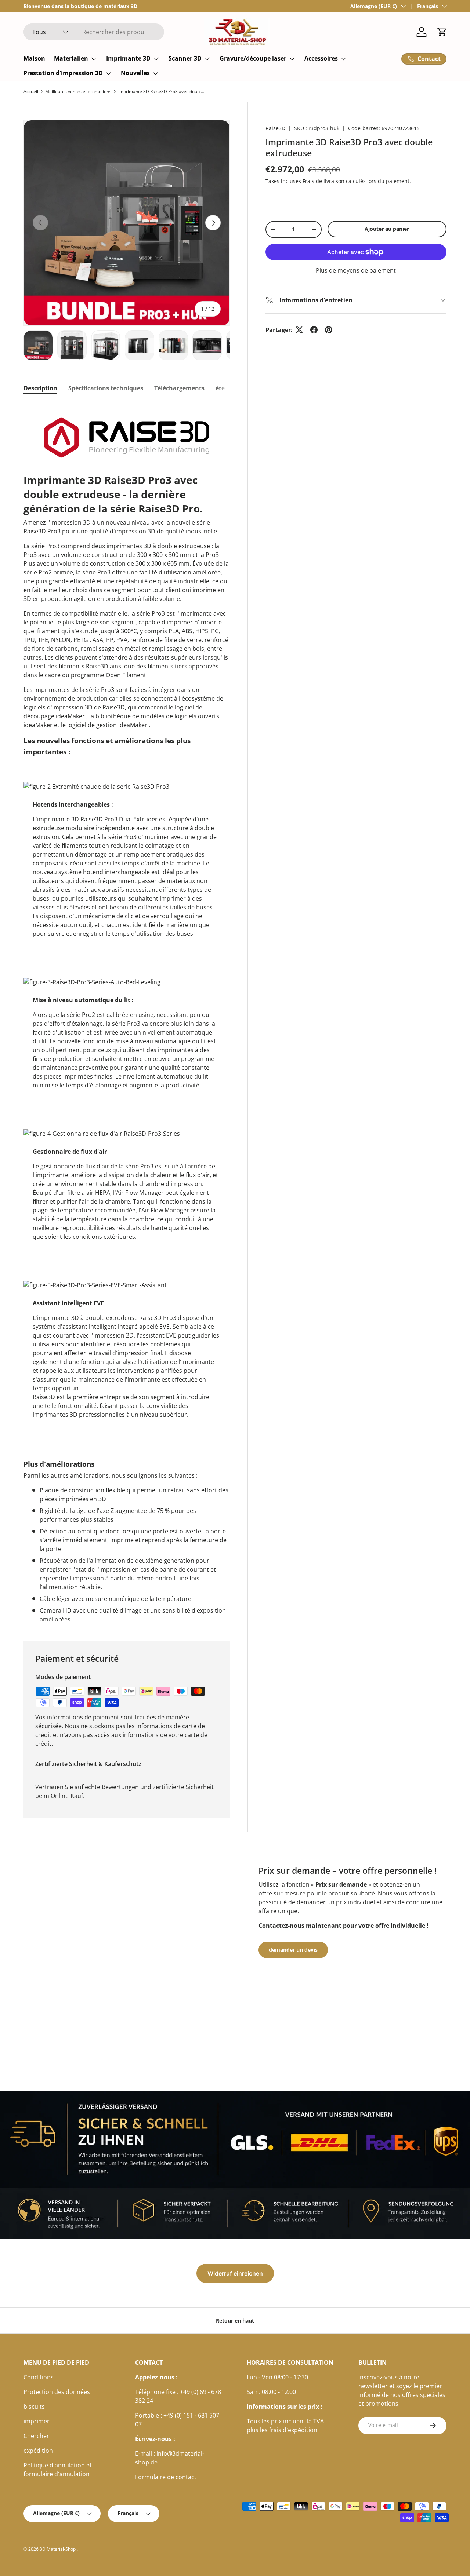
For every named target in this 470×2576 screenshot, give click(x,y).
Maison (34, 58)
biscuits (34, 2407)
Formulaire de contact (166, 2477)
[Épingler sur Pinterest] (329, 330)
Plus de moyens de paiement (356, 270)
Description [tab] (40, 388)
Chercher (36, 2436)
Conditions (39, 2377)
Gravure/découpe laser (253, 58)
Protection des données (57, 2392)
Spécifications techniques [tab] (106, 388)
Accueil (31, 92)
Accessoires (321, 58)
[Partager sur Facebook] (314, 330)
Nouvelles (135, 73)
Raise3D (275, 128)
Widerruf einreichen (235, 2273)
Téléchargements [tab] (179, 388)
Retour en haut (235, 2320)
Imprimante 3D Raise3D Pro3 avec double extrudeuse (162, 92)
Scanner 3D (185, 58)
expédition (38, 2451)
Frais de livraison (323, 181)
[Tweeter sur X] (299, 330)
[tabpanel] (127, 1013)
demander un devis (293, 1950)
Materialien (71, 58)
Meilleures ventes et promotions (78, 92)
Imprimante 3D (128, 58)
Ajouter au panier (387, 229)
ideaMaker (70, 716)
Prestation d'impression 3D (63, 73)
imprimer (37, 2421)
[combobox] (94, 32)
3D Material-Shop (58, 2549)
